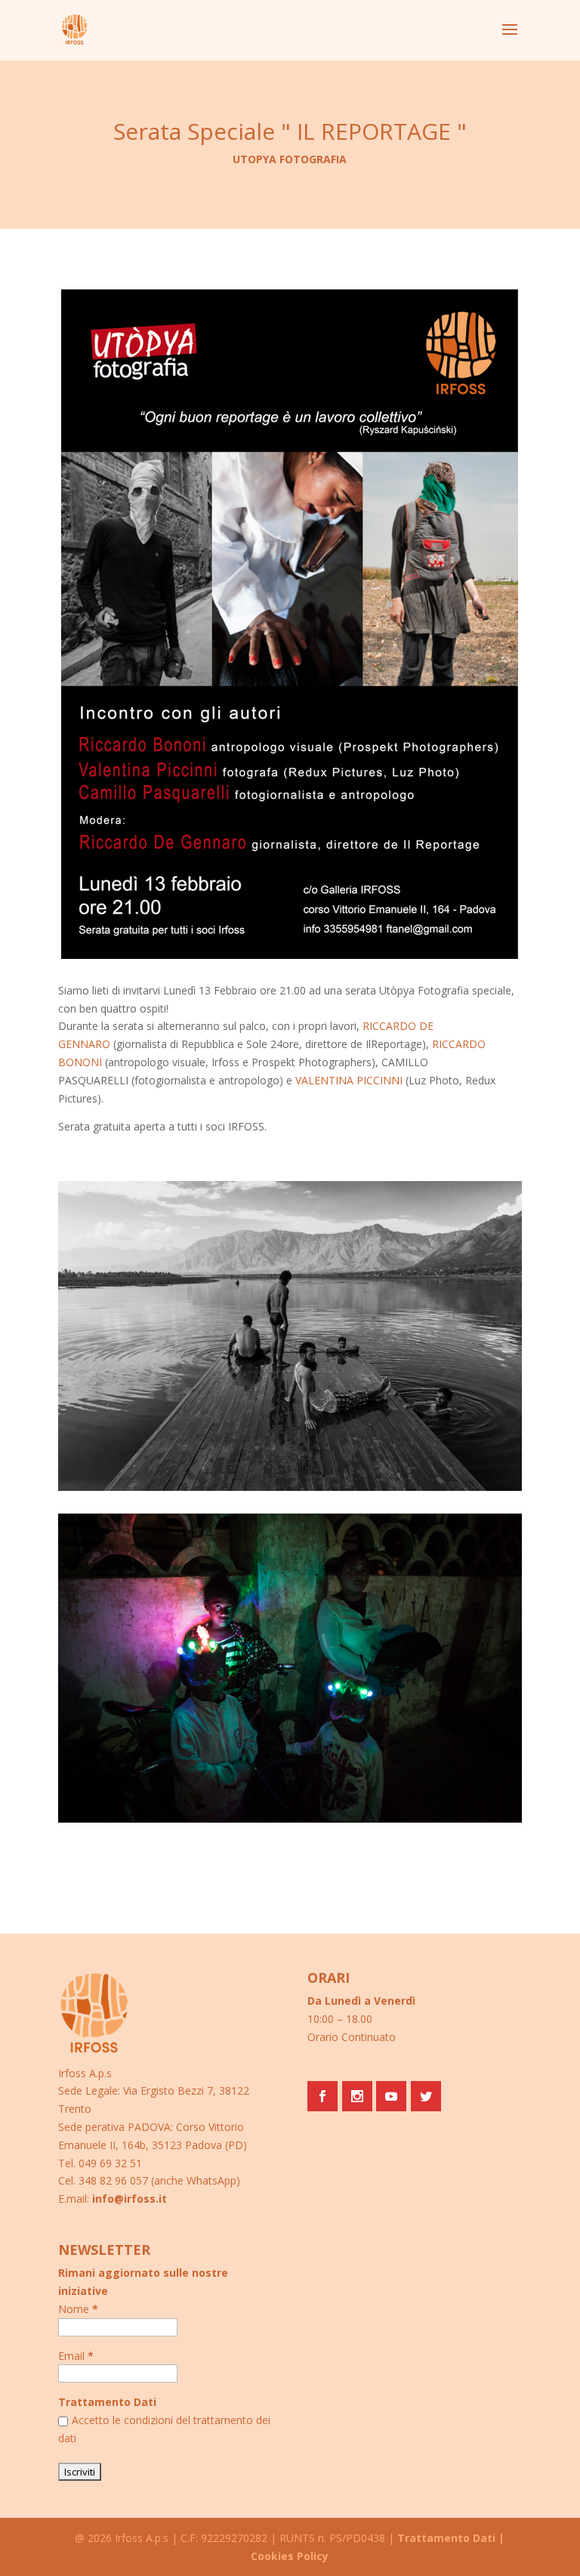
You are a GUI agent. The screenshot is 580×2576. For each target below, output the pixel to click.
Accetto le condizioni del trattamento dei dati (164, 2429)
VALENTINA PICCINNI (349, 1080)
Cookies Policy (290, 2556)
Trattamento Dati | (451, 2538)
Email (76, 2356)
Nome (78, 2309)
